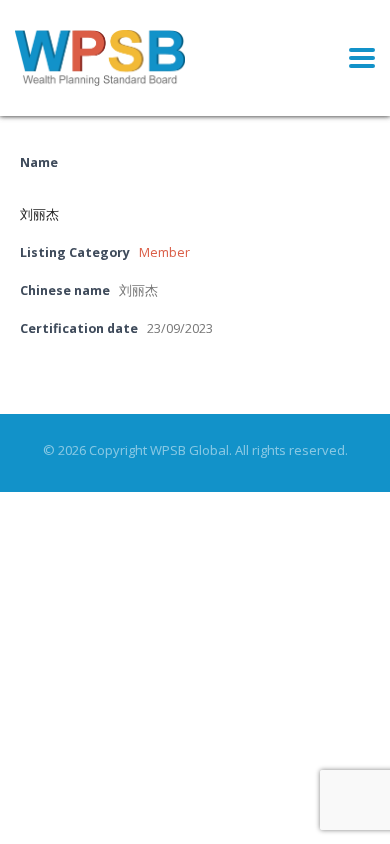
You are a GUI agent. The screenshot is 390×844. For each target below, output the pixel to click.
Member (164, 252)
